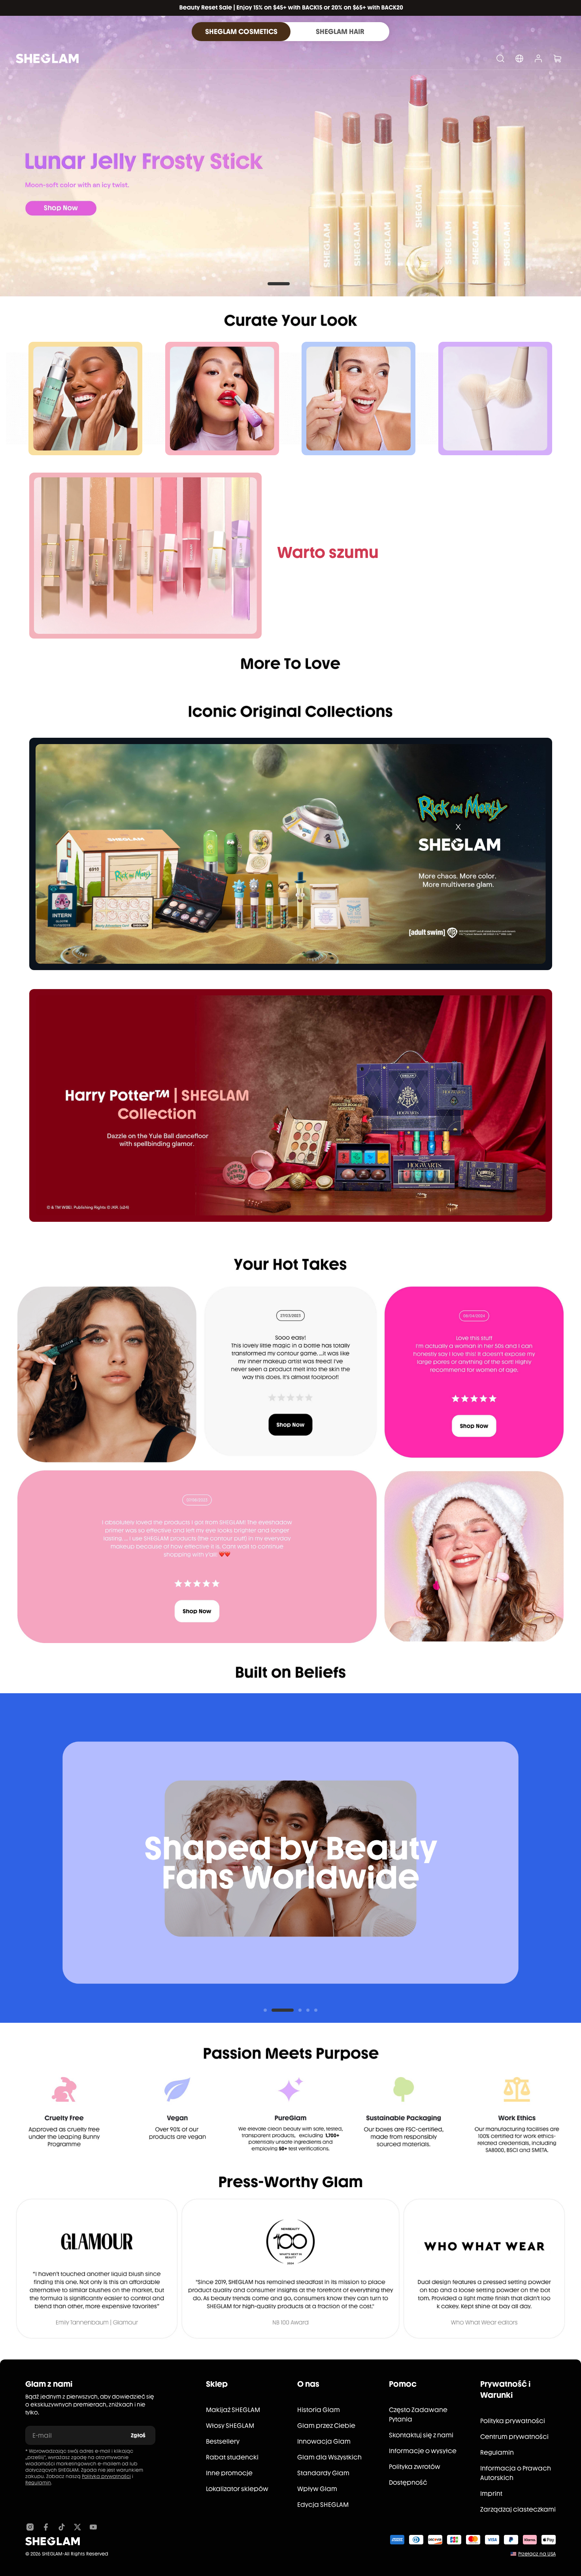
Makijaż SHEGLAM (233, 2410)
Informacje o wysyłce (423, 2451)
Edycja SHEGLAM (323, 2505)
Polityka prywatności (106, 2476)
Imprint (491, 2494)
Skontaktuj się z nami (421, 2435)
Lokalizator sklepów (237, 2489)
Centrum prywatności (514, 2437)
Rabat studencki (232, 2457)
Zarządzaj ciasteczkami (518, 2509)
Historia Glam (319, 2410)
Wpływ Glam (317, 2489)
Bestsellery (223, 2441)
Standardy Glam (323, 2473)
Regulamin (38, 2483)
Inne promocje (229, 2473)
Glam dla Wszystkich (329, 2457)
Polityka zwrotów (415, 2467)
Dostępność (408, 2483)
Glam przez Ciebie (326, 2426)
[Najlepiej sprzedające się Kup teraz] (145, 556)
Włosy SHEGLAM (230, 2426)
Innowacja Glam (324, 2441)
